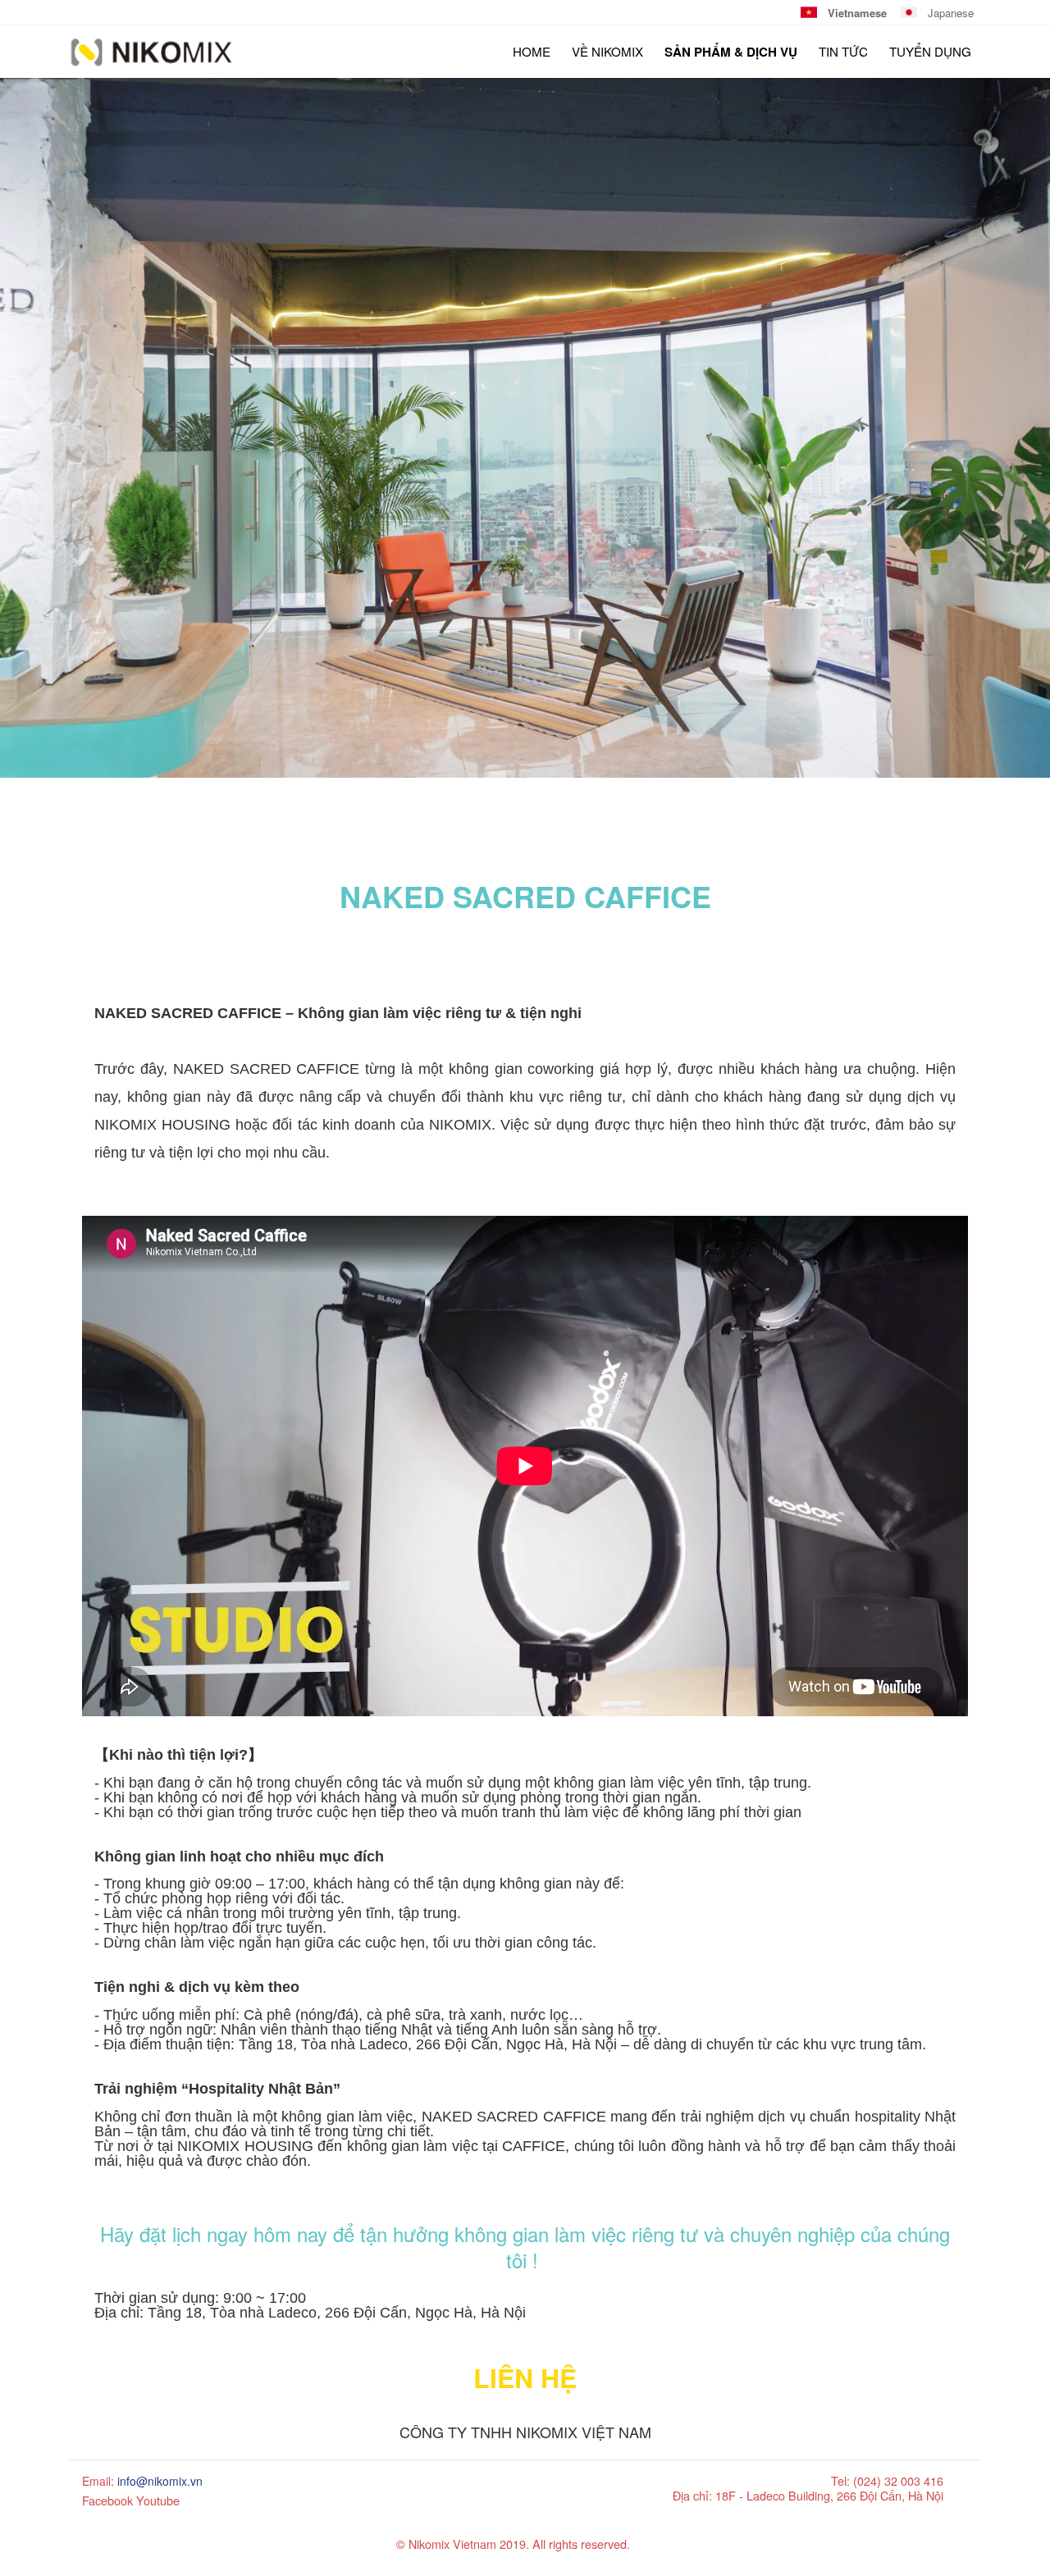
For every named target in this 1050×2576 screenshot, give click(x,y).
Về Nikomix (607, 51)
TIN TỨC (843, 51)
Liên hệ (525, 2377)
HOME (532, 51)
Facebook (107, 2500)
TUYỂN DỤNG (930, 51)
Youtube (158, 2500)
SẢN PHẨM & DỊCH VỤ (731, 52)
